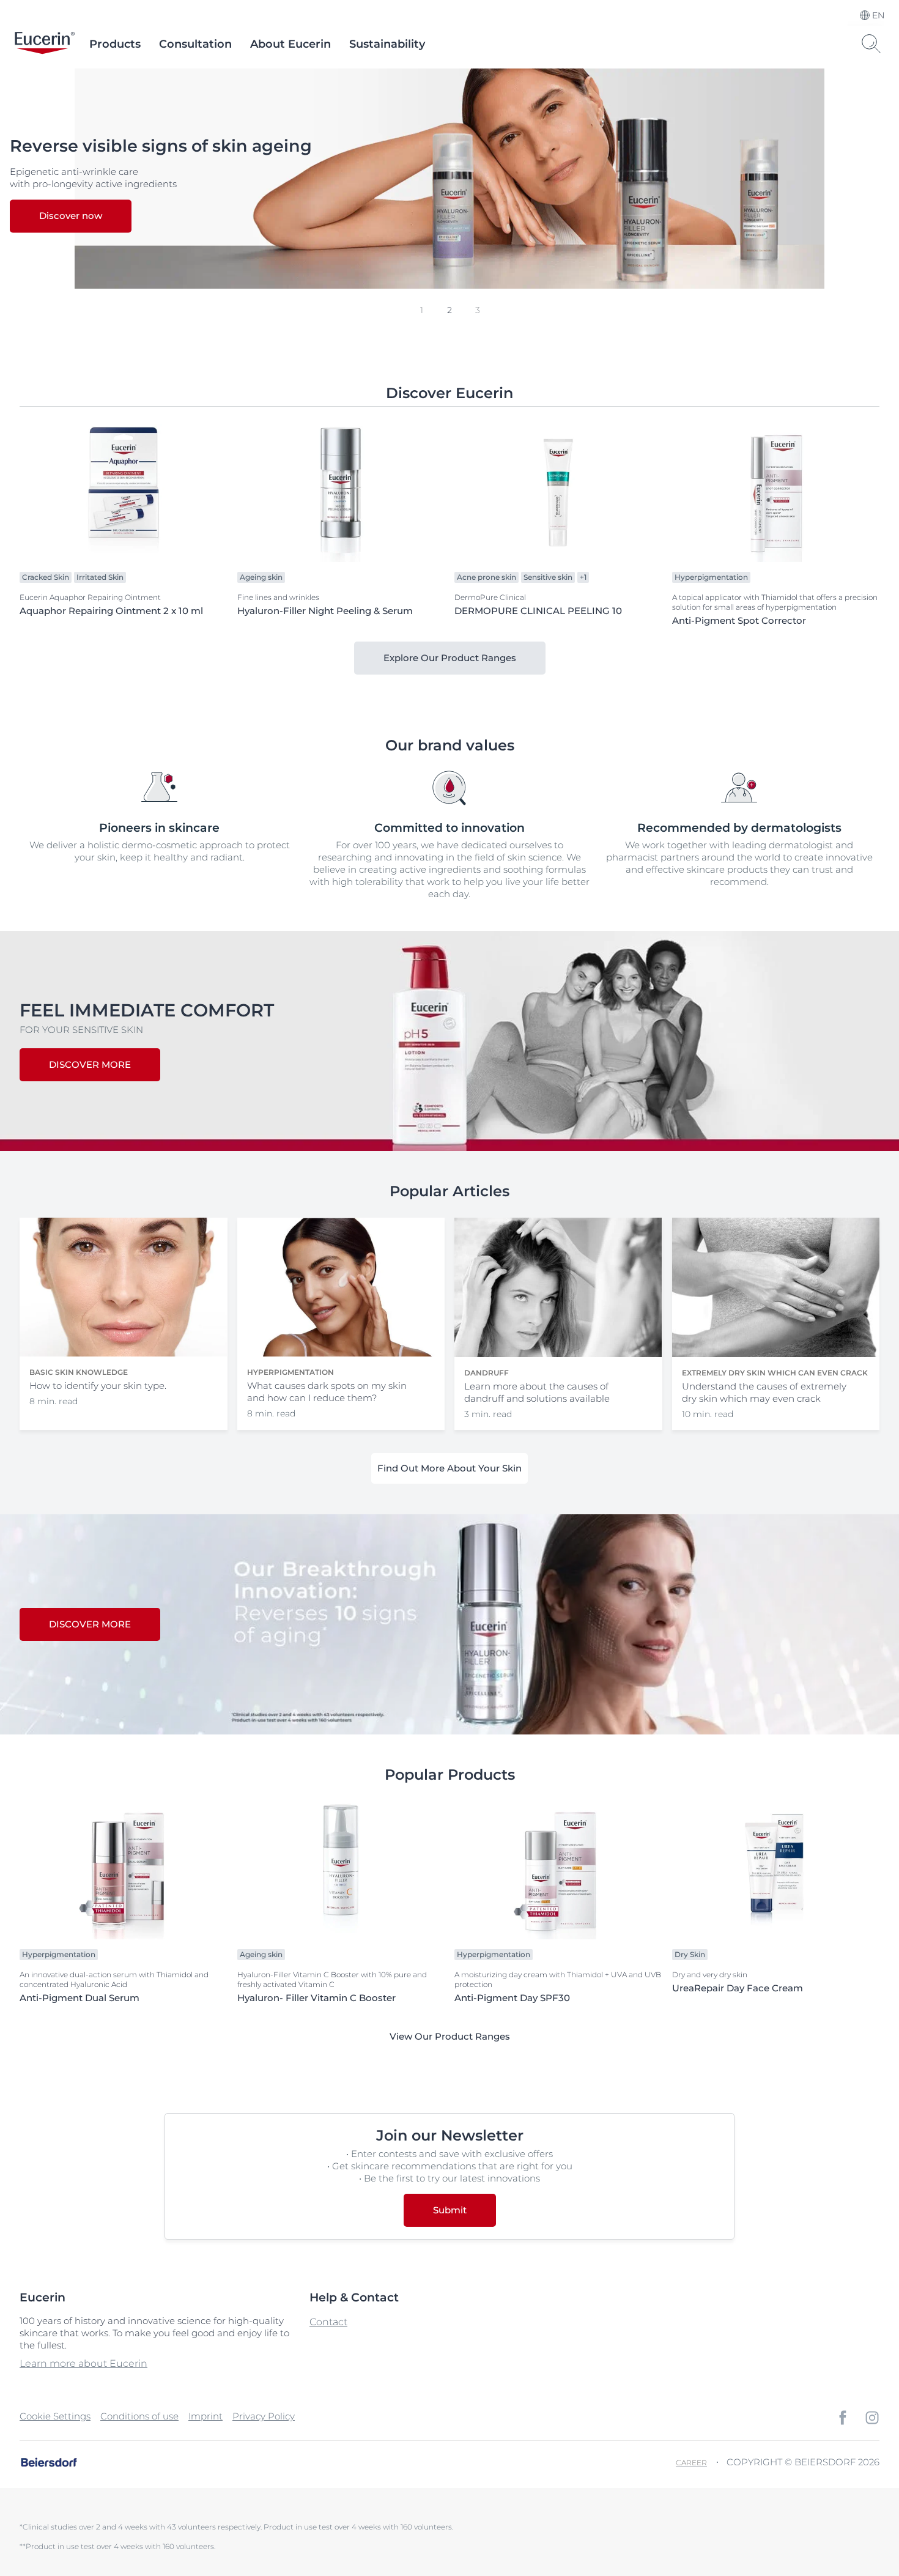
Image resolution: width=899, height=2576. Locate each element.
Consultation (195, 44)
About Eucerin (290, 44)
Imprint (205, 2416)
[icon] (843, 2418)
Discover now (71, 216)
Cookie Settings (55, 2416)
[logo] (45, 44)
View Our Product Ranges (450, 2036)
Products (115, 44)
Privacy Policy (264, 2416)
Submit (450, 2210)
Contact (328, 2322)
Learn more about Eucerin (83, 2363)
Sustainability (387, 44)
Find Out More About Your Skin (449, 1468)
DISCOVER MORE (90, 1064)
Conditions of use (139, 2416)
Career (691, 2463)
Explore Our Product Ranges (450, 658)
